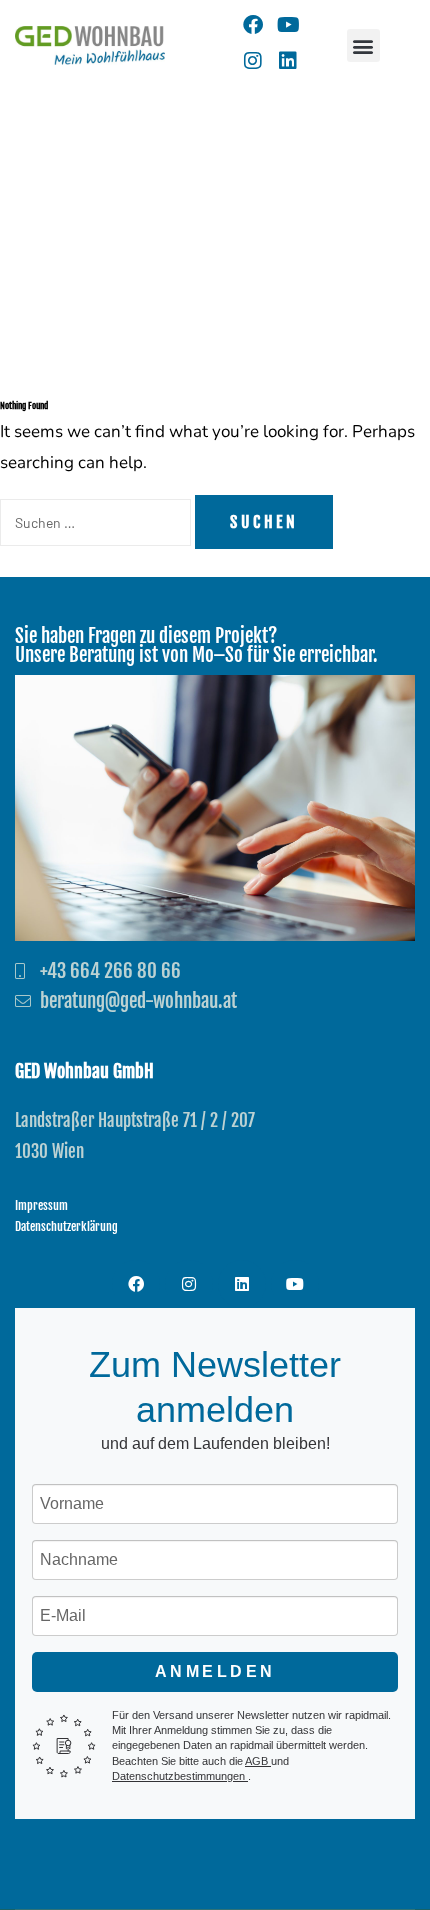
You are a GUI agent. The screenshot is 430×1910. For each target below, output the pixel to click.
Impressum (41, 1205)
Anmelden (215, 1671)
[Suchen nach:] (97, 522)
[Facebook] (253, 25)
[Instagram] (253, 61)
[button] (363, 45)
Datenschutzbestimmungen (180, 1776)
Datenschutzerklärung (66, 1226)
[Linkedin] (288, 61)
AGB (258, 1761)
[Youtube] (288, 25)
